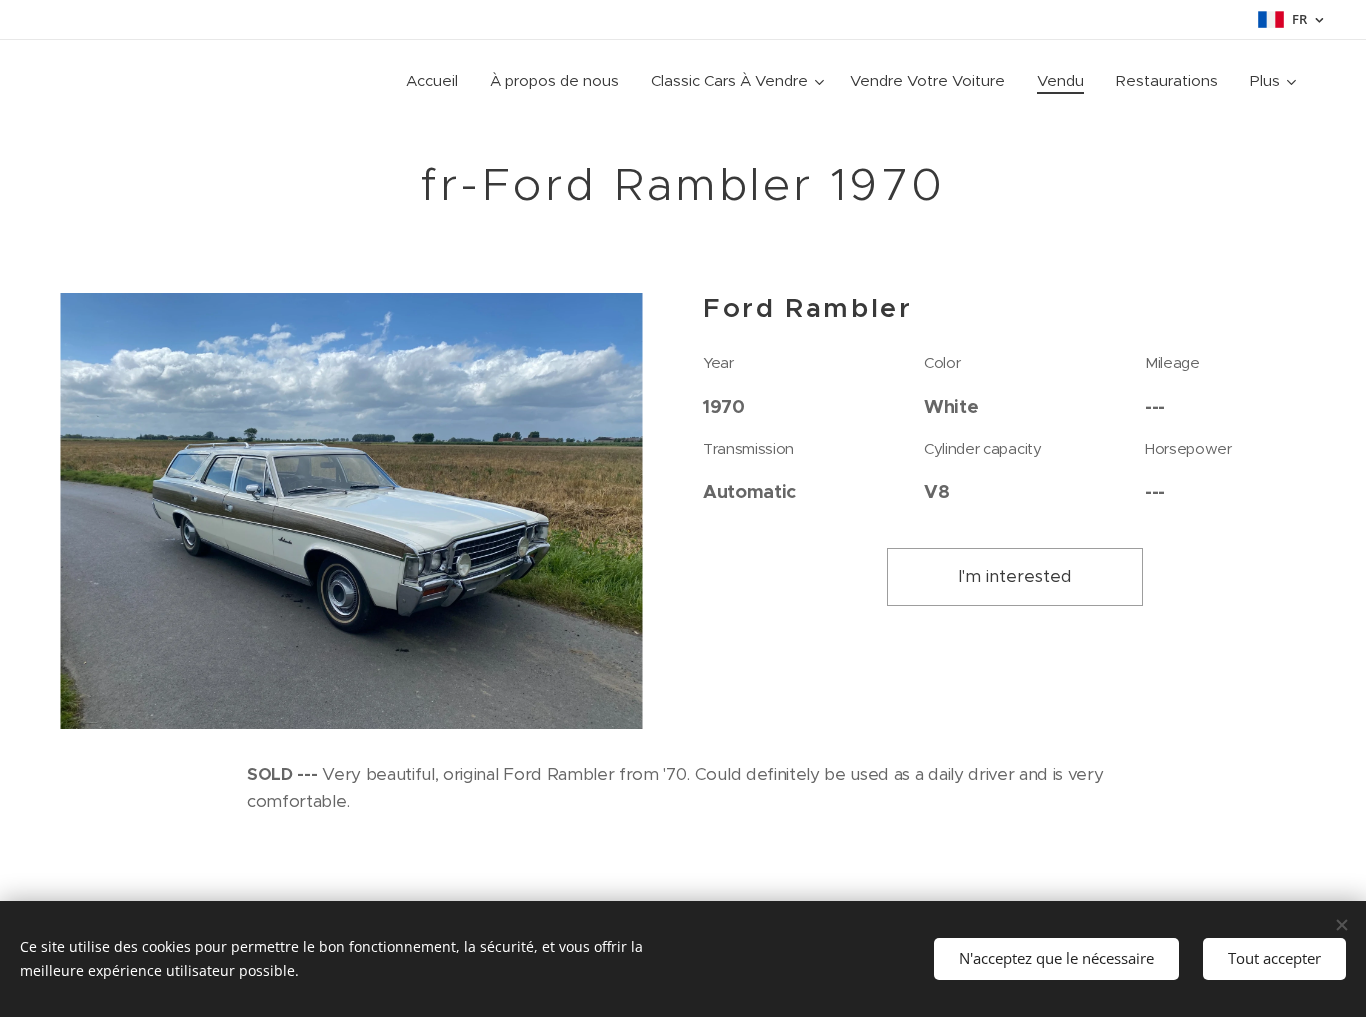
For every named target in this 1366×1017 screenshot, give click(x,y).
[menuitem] (437, 81)
